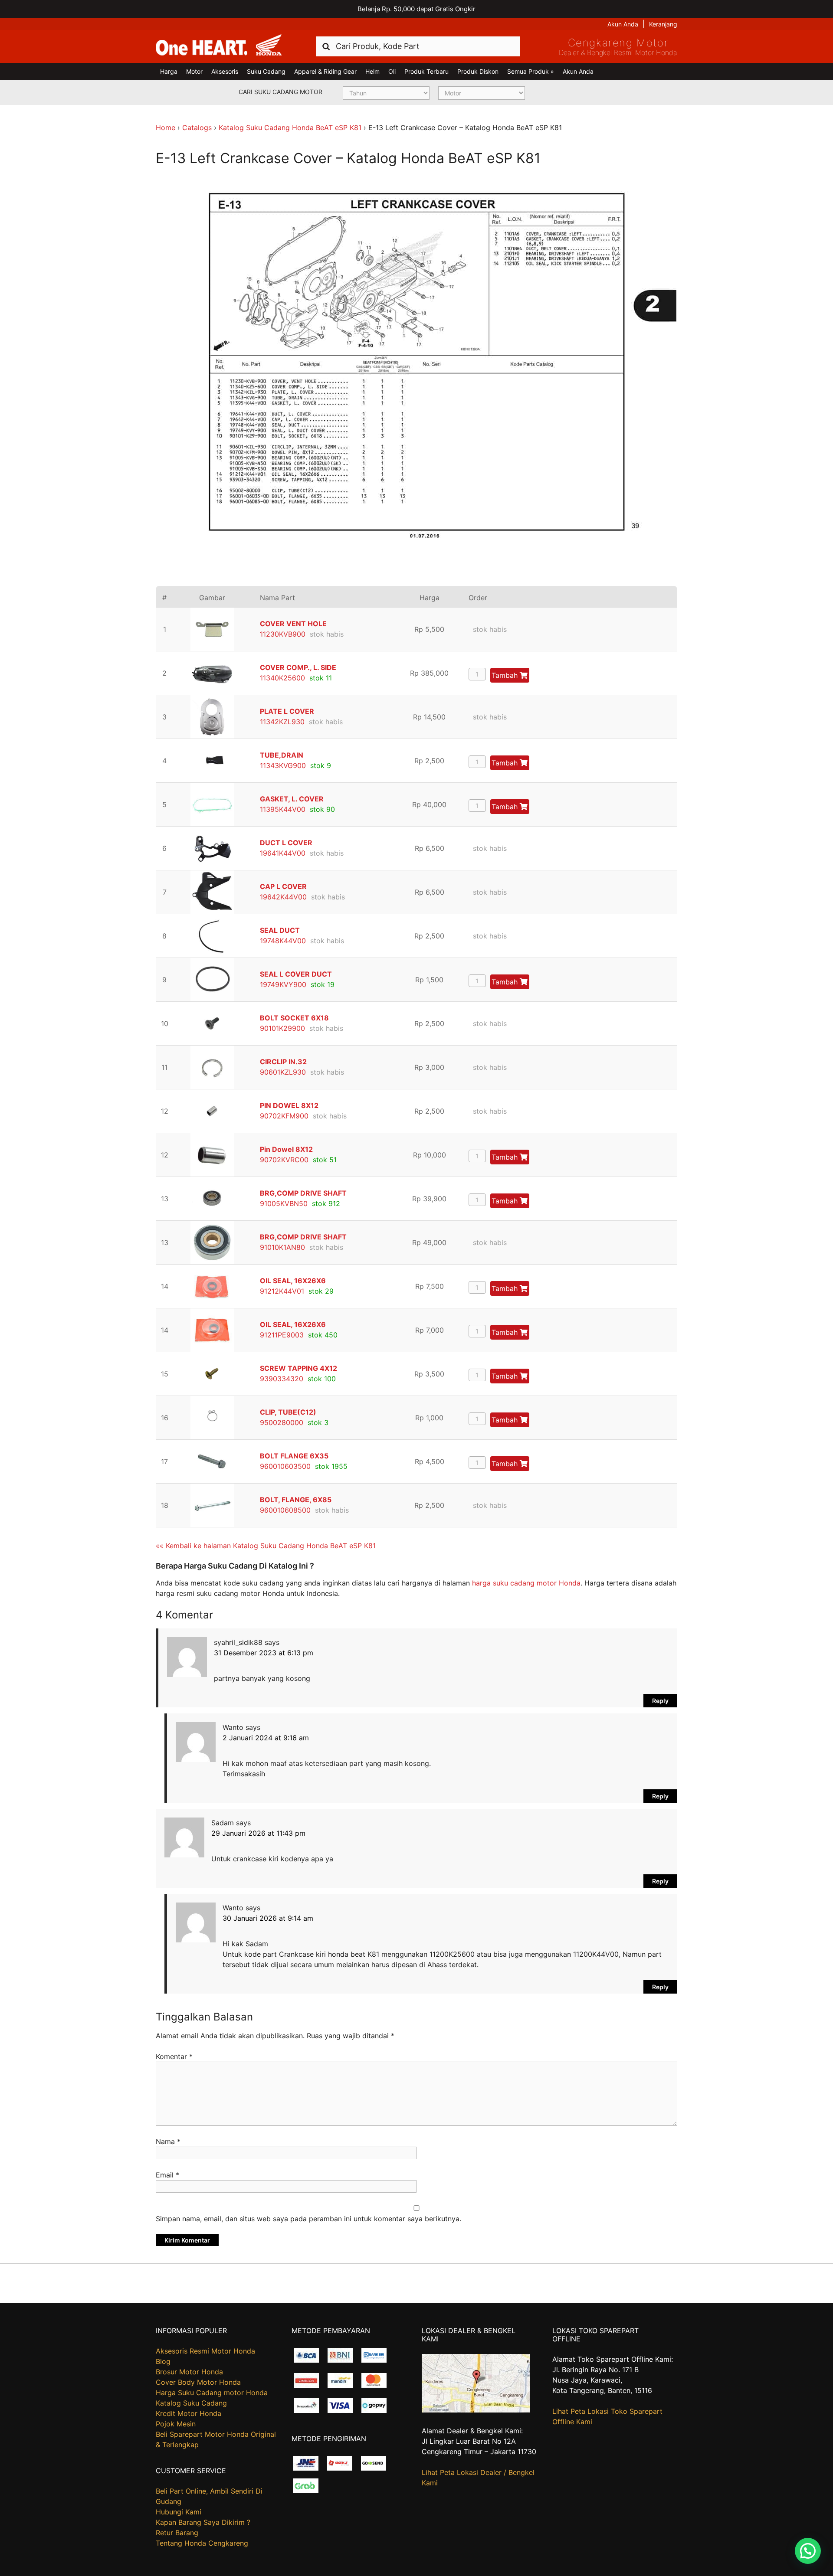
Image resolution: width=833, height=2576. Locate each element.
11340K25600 (282, 678)
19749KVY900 (283, 984)
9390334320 (282, 1379)
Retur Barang (177, 2533)
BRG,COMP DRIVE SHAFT (303, 1193)
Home (166, 127)
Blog (163, 2361)
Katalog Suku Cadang (191, 2403)
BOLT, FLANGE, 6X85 (296, 1500)
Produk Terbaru (426, 71)
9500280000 (282, 1422)
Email (167, 2175)
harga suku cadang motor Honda (526, 1583)
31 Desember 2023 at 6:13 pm (264, 1653)
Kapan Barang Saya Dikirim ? (203, 2522)
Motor (194, 71)
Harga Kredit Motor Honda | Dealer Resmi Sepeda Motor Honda (219, 46)
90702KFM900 (284, 1116)
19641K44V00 (283, 853)
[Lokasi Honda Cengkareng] (476, 2410)
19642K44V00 (283, 897)
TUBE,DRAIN (282, 755)
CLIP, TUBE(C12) (288, 1412)
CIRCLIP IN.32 (283, 1062)
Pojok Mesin (176, 2424)
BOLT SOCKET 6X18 (294, 1018)
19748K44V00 (283, 941)
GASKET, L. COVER (292, 799)
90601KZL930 (283, 1072)
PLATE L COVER (287, 711)
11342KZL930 (282, 722)
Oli (392, 71)
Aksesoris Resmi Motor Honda (205, 2351)
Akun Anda (623, 24)
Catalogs (197, 127)
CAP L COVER (283, 886)
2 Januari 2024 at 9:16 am (266, 1738)
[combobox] (418, 46)
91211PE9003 (282, 1335)
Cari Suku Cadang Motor (280, 92)
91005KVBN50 (284, 1203)
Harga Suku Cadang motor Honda (212, 2393)
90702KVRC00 (284, 1160)
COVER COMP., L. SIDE (298, 667)
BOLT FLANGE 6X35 (294, 1456)
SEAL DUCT (280, 930)
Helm (372, 71)
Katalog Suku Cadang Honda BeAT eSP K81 (290, 127)
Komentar (174, 2056)
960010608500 (285, 1510)
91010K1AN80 (282, 1247)
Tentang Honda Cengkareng (202, 2543)
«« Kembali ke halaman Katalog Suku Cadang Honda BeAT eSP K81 (266, 1546)
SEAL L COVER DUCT (296, 974)
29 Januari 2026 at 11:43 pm (258, 1833)
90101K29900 (282, 1028)
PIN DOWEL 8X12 (289, 1105)
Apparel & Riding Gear (325, 71)
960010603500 (285, 1466)
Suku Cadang (266, 71)
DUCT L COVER (286, 843)
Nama (168, 2141)
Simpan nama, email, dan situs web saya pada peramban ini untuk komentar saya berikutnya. (308, 2219)
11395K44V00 (283, 809)
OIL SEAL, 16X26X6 (293, 1281)
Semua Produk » (531, 71)
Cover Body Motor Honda (198, 2382)
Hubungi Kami (179, 2512)
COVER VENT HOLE (293, 624)
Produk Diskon (478, 71)
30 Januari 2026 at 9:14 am (268, 1918)
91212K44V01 (282, 1291)
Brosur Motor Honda (189, 2372)
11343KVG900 (283, 765)
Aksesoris (225, 71)
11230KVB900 (283, 634)
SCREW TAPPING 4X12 (298, 1368)
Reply (660, 1701)
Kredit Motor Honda (189, 2413)
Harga (169, 71)
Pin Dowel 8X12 (286, 1149)
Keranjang (663, 24)
